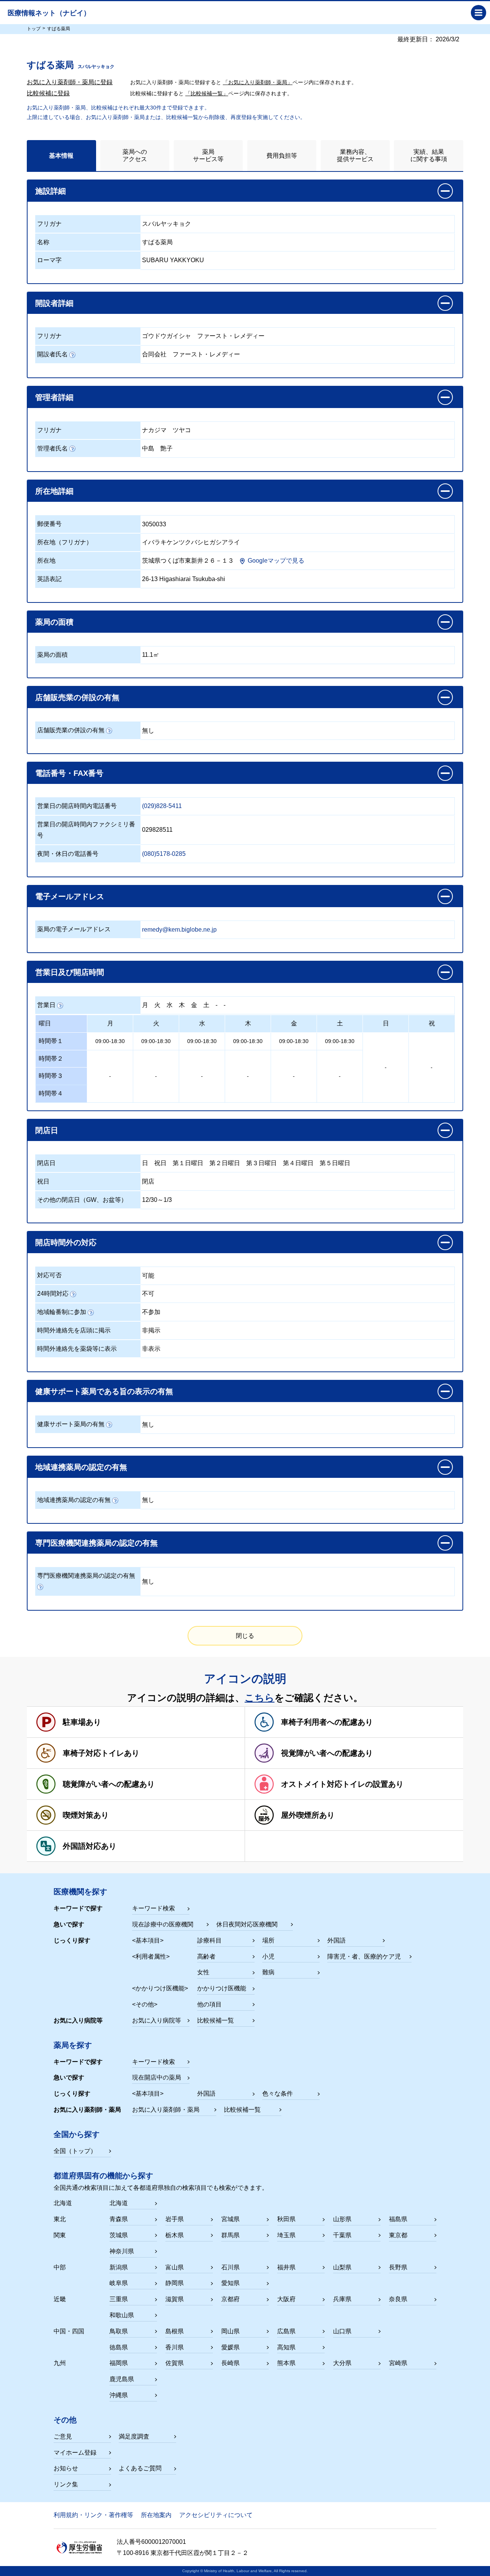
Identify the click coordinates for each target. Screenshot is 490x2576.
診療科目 (209, 1940)
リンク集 (66, 2484)
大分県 (342, 2363)
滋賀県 (175, 2299)
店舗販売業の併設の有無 (71, 730)
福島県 (398, 2219)
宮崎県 (398, 2363)
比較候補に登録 (48, 93)
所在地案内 (156, 2515)
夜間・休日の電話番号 (68, 854)
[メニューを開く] (479, 13)
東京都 (398, 2235)
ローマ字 (49, 260)
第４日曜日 (298, 1163)
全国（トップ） (75, 2151)
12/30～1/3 (157, 1200)
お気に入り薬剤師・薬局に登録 (70, 82)
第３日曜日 (261, 1163)
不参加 (151, 1312)
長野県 (398, 2267)
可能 (148, 1276)
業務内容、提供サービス (355, 155)
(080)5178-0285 (164, 854)
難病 (268, 1972)
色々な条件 (278, 2094)
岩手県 (175, 2219)
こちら (260, 1698)
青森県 (119, 2219)
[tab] (61, 156)
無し (148, 731)
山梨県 (342, 2267)
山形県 (342, 2219)
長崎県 (230, 2363)
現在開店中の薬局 (157, 2077)
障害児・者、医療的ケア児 (364, 1956)
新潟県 (119, 2267)
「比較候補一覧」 (207, 93)
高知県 (286, 2347)
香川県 (175, 2347)
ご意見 (63, 2436)
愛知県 (230, 2283)
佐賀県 (175, 2363)
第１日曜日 (188, 1163)
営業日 (46, 1005)
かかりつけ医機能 (222, 1988)
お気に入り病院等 (157, 2020)
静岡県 (175, 2283)
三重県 (119, 2299)
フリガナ (49, 224)
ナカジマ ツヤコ (167, 430)
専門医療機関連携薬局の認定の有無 (86, 1576)
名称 (43, 242)
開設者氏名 (52, 354)
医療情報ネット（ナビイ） (49, 13)
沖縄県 (119, 2395)
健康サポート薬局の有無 (71, 1424)
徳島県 (119, 2347)
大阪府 (286, 2299)
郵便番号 (49, 524)
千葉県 (342, 2235)
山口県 (342, 2331)
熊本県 (286, 2363)
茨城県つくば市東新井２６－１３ (188, 561)
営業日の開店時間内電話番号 (77, 806)
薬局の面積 (52, 655)
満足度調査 (134, 2436)
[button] (245, 191)
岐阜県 (119, 2283)
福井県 (286, 2267)
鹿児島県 (122, 2379)
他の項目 (209, 2004)
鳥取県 (119, 2331)
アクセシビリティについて (216, 2515)
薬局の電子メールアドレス (74, 929)
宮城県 (230, 2219)
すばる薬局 (157, 242)
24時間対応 (53, 1294)
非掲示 (151, 1330)
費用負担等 (282, 156)
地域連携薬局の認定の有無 (74, 1500)
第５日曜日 (335, 1163)
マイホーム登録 (75, 2453)
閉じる (245, 1636)
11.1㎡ (151, 655)
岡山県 (230, 2331)
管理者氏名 (52, 448)
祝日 (160, 1163)
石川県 (230, 2267)
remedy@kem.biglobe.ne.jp (179, 930)
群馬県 (230, 2235)
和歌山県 (122, 2315)
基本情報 (61, 156)
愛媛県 (230, 2347)
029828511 (157, 830)
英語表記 (49, 579)
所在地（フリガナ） (65, 542)
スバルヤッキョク (167, 224)
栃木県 (175, 2235)
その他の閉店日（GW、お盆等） (82, 1200)
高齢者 (206, 1956)
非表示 (151, 1349)
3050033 (154, 524)
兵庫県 (342, 2299)
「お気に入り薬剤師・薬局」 (258, 82)
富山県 (175, 2267)
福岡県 (119, 2363)
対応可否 (49, 1275)
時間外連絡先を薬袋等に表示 (77, 1349)
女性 (203, 1972)
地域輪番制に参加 (62, 1312)
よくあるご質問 (140, 2468)
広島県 (286, 2331)
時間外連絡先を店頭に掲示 (74, 1330)
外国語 (336, 1940)
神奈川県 (122, 2251)
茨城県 (119, 2235)
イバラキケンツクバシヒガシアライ (191, 542)
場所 (268, 1940)
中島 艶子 (157, 448)
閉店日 (46, 1163)
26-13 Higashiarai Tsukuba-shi (184, 579)
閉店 (148, 1181)
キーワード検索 (154, 1908)
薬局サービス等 (208, 155)
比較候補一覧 (216, 2020)
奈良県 (398, 2299)
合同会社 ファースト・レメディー (191, 354)
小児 (268, 1956)
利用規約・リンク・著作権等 (93, 2515)
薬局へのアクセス (135, 155)
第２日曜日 (225, 1163)
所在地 (46, 561)
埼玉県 (286, 2235)
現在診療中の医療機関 (163, 1924)
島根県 (175, 2331)
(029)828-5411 (162, 806)
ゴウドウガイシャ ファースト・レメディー (203, 336)
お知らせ (66, 2468)
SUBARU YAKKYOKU (173, 260)
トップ (34, 29)
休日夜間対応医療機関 (247, 1924)
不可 (148, 1294)
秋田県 (286, 2219)
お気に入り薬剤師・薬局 (166, 2110)
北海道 (119, 2203)
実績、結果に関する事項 (429, 155)
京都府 (230, 2299)
